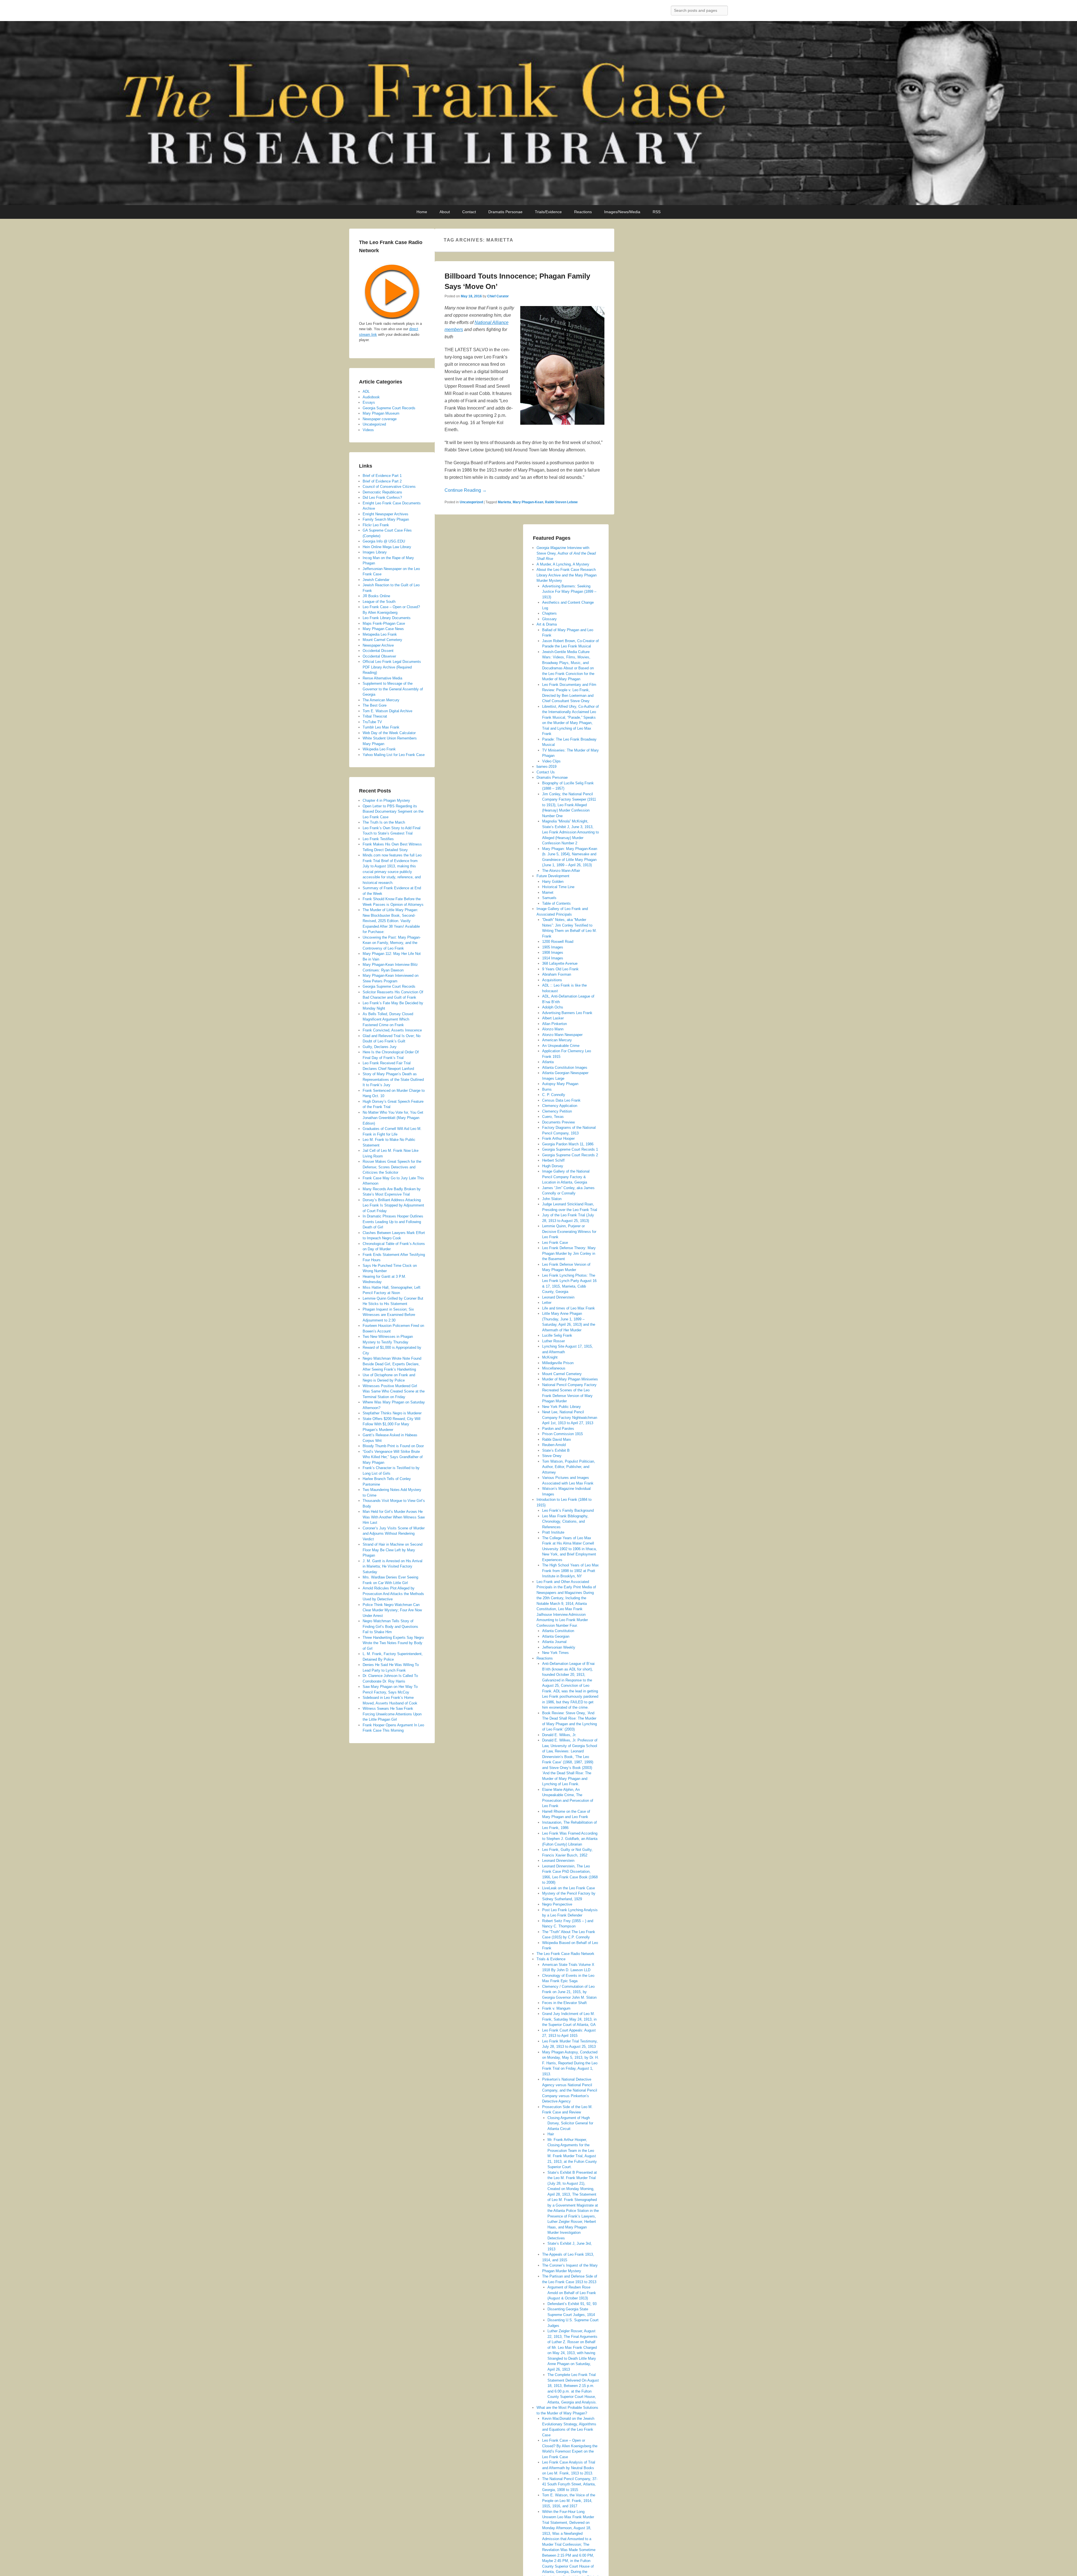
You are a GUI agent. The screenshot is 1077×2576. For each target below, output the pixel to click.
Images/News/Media (622, 212)
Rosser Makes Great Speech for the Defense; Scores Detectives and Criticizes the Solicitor (392, 1167)
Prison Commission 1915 (562, 1434)
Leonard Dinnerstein (558, 1297)
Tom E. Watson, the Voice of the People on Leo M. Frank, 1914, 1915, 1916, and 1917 (569, 2501)
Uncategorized (471, 502)
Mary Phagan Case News (383, 629)
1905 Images (553, 947)
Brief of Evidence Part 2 (382, 481)
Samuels (549, 898)
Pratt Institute (553, 1532)
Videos (368, 430)
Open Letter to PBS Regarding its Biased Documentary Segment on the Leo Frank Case (393, 812)
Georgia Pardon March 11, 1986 (568, 1144)
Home (422, 212)
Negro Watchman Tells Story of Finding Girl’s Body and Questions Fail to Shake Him (390, 1626)
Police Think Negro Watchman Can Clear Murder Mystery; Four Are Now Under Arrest (392, 1610)
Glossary (549, 619)
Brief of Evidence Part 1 (382, 476)
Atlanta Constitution (558, 1631)
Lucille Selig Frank (557, 1335)
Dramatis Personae (505, 212)
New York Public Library (561, 1407)
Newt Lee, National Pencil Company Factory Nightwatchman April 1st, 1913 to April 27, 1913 (570, 1417)
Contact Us (546, 772)
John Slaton (552, 1199)
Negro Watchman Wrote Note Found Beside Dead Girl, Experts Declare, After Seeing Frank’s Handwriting (392, 1364)
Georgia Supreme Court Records (389, 408)
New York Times (555, 1653)
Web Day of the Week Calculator (389, 733)
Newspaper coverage (380, 419)
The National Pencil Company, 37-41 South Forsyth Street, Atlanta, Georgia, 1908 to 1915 (570, 2484)
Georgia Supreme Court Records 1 (570, 1149)
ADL (366, 391)
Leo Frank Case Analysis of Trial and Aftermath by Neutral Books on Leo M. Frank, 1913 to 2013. (569, 2468)
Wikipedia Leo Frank (379, 749)
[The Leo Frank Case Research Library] (538, 113)
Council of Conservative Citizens (389, 487)
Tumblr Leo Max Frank (381, 727)
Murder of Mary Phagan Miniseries (570, 1379)
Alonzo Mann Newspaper (562, 1035)
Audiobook (371, 397)
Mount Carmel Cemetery (562, 1374)
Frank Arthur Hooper (558, 1138)
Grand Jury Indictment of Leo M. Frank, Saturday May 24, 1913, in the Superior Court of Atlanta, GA (569, 2019)
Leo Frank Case (555, 1243)
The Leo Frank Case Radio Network (565, 1954)
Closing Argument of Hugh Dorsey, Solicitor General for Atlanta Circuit (570, 2123)
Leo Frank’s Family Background (568, 1510)
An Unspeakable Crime (561, 1046)
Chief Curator (498, 296)
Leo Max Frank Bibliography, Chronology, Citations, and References (565, 1522)
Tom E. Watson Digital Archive (387, 711)
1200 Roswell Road (558, 942)
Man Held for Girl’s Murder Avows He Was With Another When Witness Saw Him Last (394, 1517)
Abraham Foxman (557, 974)
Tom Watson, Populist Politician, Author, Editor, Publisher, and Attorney (569, 1467)
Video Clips (551, 761)
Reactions (583, 212)
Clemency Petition (557, 1111)
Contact (469, 212)
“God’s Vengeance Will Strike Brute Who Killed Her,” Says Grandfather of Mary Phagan (393, 1457)
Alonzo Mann (553, 1029)
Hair (551, 2134)
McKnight (550, 1357)
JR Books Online (376, 596)
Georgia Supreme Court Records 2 (570, 1155)
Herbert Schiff (553, 1160)
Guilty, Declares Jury (380, 1047)
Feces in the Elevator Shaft (564, 2003)
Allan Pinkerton (554, 1024)
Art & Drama (547, 624)
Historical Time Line (558, 887)
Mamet (548, 892)
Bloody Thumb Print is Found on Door (393, 1446)
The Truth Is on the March (384, 822)
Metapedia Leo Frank (380, 634)
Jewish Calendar (376, 580)
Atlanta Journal (554, 1642)
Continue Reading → (466, 490)
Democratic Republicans (382, 492)
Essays (369, 402)
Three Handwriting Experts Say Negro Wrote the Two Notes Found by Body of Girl (393, 1643)
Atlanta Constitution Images (565, 1068)
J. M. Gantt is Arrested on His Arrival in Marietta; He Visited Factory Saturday (393, 1566)
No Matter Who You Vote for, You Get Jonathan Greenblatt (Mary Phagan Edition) (393, 1118)
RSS (657, 212)
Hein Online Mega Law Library (387, 547)
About (445, 212)
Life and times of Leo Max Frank (569, 1308)
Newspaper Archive (378, 645)
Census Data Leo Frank (561, 1100)
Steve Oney (552, 1456)
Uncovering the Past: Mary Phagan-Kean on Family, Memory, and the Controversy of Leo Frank (392, 943)
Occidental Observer (379, 656)
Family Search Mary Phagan (386, 519)
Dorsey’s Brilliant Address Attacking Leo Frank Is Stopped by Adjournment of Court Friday (393, 1205)
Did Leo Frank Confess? (382, 497)
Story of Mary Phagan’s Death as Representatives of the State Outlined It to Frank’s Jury (393, 1079)
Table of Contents (556, 903)
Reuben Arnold (554, 1445)
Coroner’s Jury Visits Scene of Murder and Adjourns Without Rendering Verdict (394, 1534)
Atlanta (548, 1062)
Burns (547, 1089)
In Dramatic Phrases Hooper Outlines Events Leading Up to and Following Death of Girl (393, 1222)
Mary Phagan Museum (381, 413)
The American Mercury (381, 700)
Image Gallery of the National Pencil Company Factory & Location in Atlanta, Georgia (566, 1177)
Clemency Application (560, 1106)
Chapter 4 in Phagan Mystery (386, 800)
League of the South (379, 602)
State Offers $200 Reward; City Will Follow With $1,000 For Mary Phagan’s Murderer (392, 1424)
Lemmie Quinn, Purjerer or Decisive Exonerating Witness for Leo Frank (569, 1231)
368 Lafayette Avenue (560, 963)
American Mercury (557, 1040)
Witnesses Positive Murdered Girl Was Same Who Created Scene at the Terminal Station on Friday (394, 1391)
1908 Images (553, 953)
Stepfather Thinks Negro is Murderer (392, 1413)
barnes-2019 (546, 767)
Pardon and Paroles (558, 1429)
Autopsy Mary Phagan (560, 1084)
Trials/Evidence (548, 212)
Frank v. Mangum (556, 2008)
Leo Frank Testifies (378, 839)
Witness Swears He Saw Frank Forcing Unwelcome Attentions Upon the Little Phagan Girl (392, 1714)
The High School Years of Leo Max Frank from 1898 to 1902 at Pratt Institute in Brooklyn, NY (570, 1571)
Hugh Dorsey (553, 1166)
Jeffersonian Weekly (559, 1647)
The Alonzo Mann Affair (561, 871)
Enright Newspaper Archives (386, 514)
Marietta (504, 502)
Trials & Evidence (551, 1959)
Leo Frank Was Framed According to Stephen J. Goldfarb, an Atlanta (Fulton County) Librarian (570, 1839)
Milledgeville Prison (558, 1363)
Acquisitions (552, 980)
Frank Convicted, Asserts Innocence (392, 1030)
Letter (547, 1303)
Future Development (553, 876)
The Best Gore (375, 705)
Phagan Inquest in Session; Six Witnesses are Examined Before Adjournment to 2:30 (389, 1315)
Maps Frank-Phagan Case (384, 623)
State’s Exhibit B (556, 1450)
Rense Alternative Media (382, 678)
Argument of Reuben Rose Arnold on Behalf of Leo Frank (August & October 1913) (572, 2293)
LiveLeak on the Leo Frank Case (569, 1888)
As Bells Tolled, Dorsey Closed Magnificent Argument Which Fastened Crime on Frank (388, 1019)
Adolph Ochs (553, 1007)
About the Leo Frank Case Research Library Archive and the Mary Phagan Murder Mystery (567, 575)
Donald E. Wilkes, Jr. (559, 1735)
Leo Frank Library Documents (387, 618)
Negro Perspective (557, 1904)
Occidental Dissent (378, 651)
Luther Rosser (554, 1341)
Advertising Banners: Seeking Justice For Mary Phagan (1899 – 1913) (569, 592)
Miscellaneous (554, 1368)
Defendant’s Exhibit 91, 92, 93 (572, 2304)
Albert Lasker (553, 1018)
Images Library (375, 552)
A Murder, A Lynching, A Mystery (563, 564)
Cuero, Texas (553, 1117)
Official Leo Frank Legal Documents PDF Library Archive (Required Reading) (392, 667)
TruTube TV (372, 722)
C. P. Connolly (554, 1095)
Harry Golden (553, 882)
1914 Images (553, 958)
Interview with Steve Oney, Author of (566, 553)
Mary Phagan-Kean (528, 502)
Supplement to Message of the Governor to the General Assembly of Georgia (393, 689)
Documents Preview (558, 1122)
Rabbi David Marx (557, 1439)
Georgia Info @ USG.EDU (384, 541)
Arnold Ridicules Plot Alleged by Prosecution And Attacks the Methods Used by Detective (393, 1594)
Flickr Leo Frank (376, 525)
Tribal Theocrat (375, 716)
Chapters (549, 613)
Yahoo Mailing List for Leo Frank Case (394, 755)
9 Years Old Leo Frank (560, 969)
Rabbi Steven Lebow (561, 502)
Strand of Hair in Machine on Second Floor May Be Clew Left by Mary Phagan (393, 1550)
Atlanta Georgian (556, 1636)
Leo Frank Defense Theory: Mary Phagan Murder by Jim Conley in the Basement (569, 1253)
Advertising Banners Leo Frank (567, 1013)
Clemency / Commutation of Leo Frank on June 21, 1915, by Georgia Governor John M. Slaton (569, 1992)
